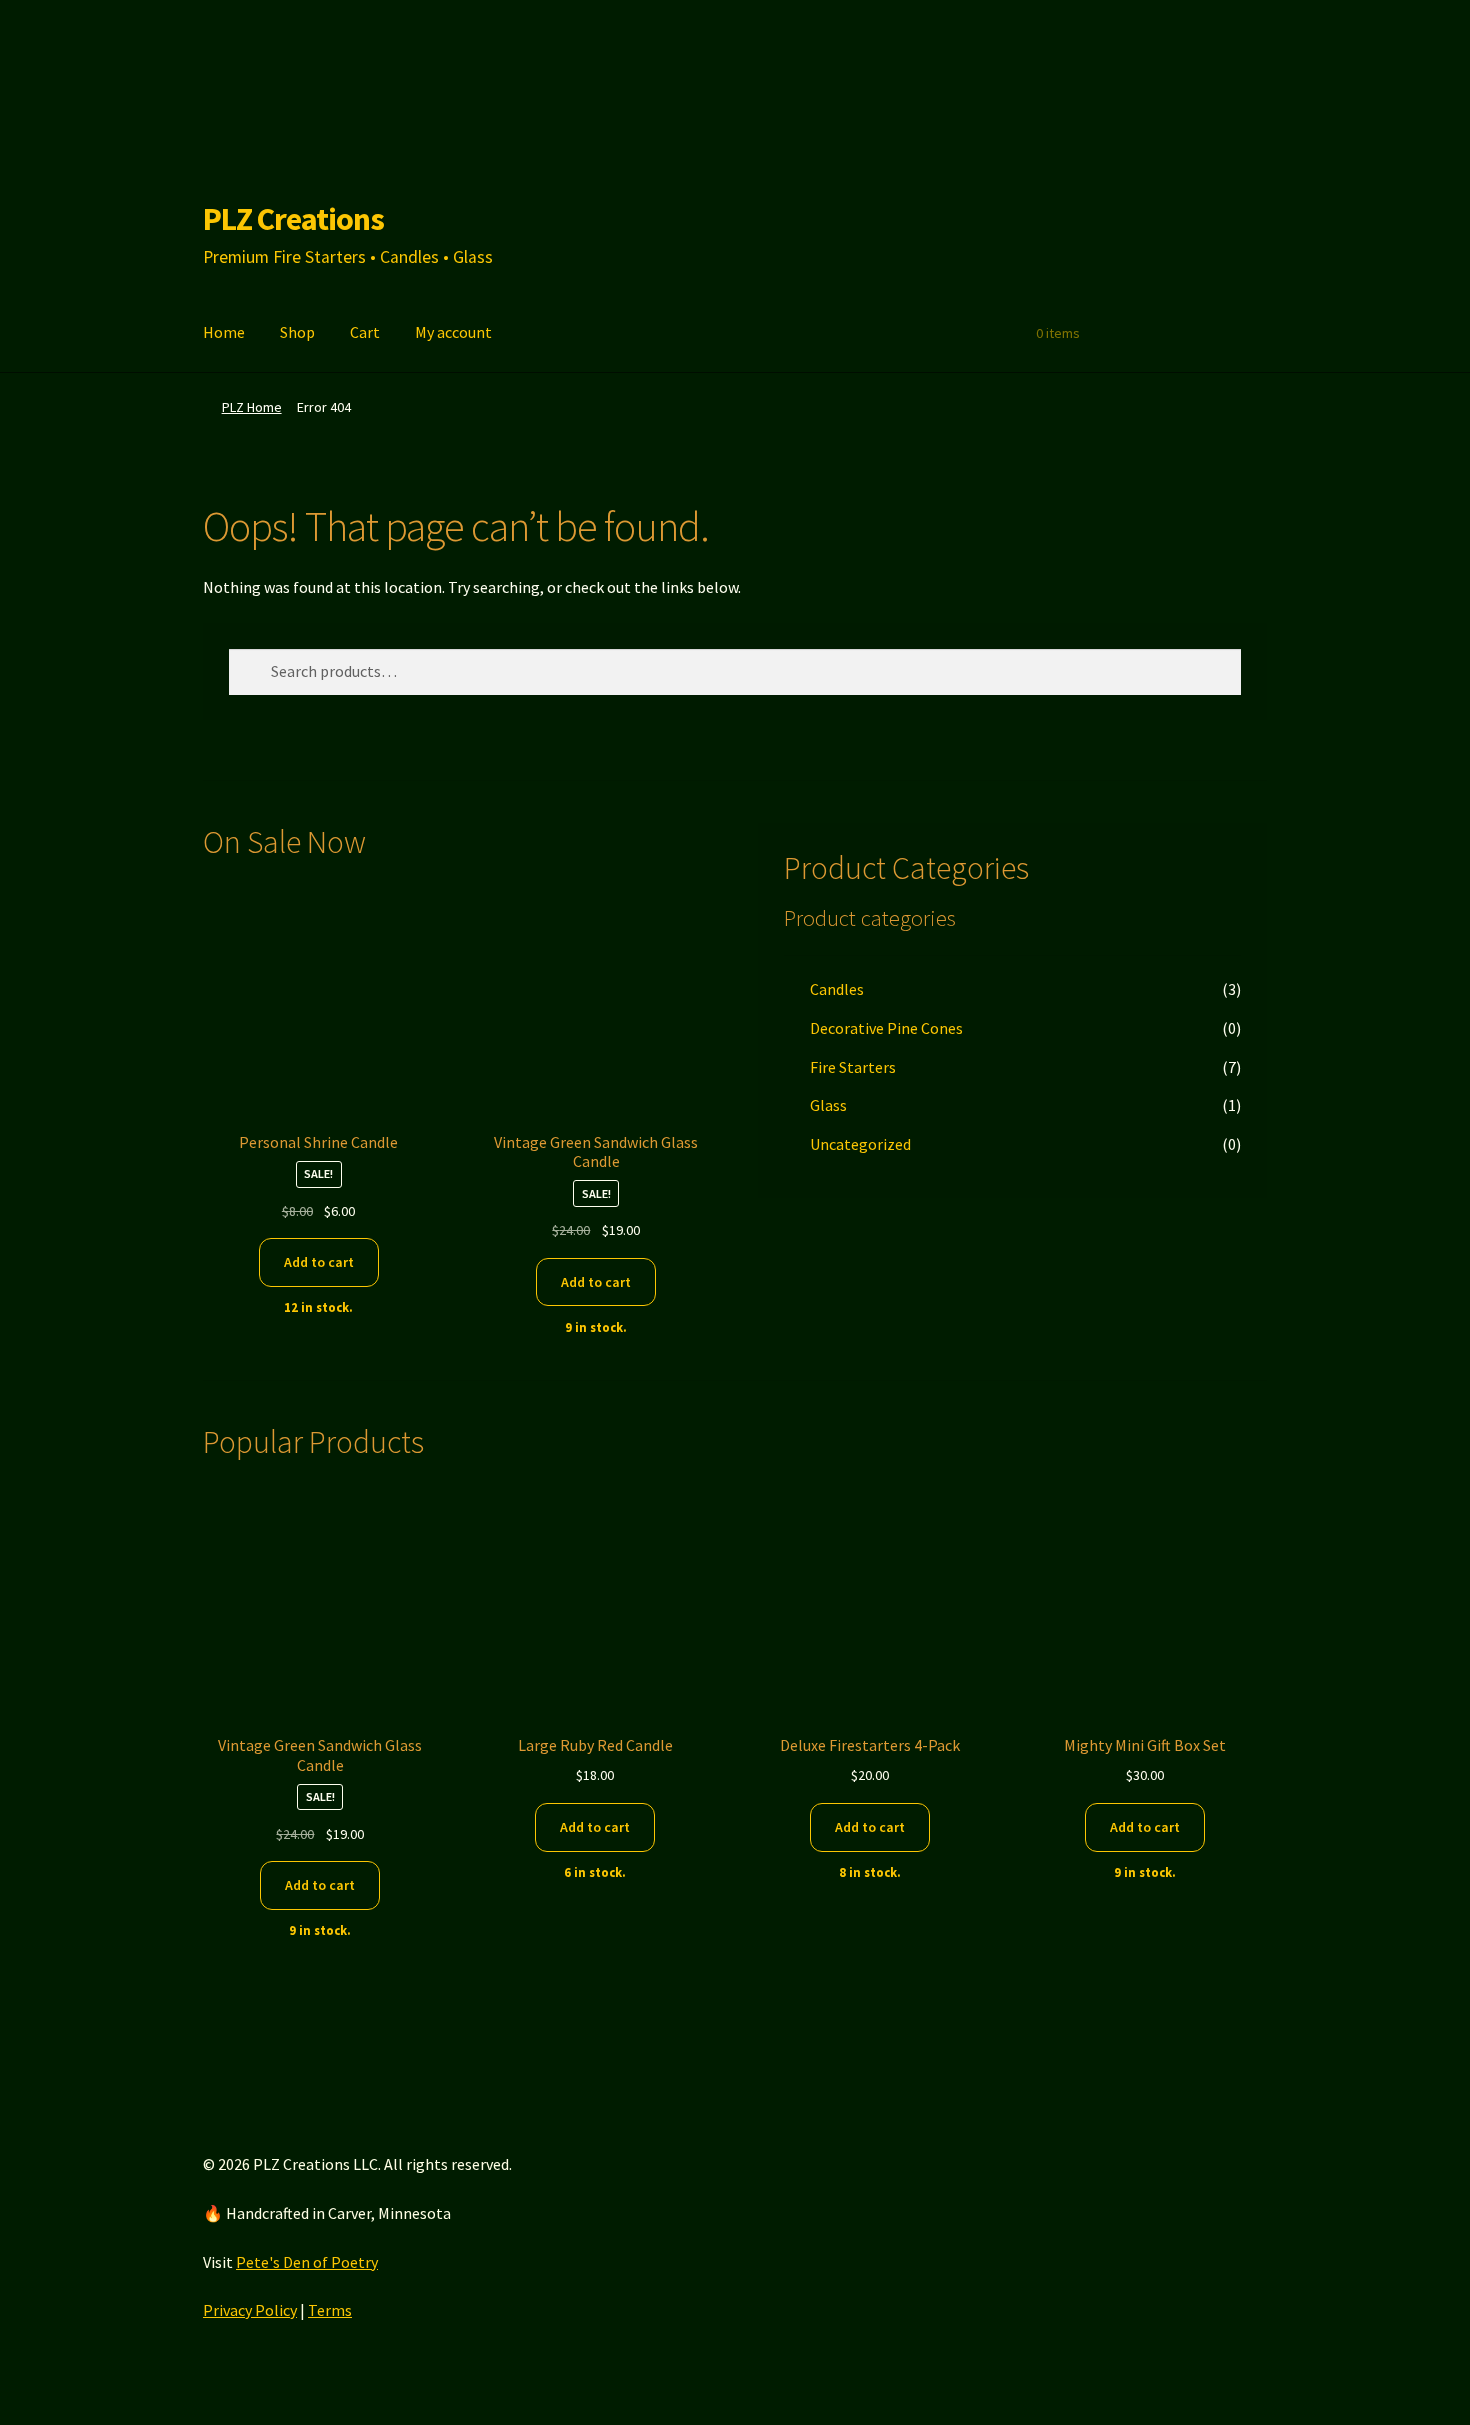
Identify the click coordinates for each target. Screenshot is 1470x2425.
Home (224, 332)
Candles (837, 989)
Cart (365, 332)
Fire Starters (853, 1067)
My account (453, 332)
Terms (330, 2310)
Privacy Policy (250, 2310)
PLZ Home (252, 407)
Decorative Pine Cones (886, 1028)
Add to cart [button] (319, 1262)
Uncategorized (860, 1144)
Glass (828, 1105)
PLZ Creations (293, 219)
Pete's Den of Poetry (307, 2262)
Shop (297, 332)
